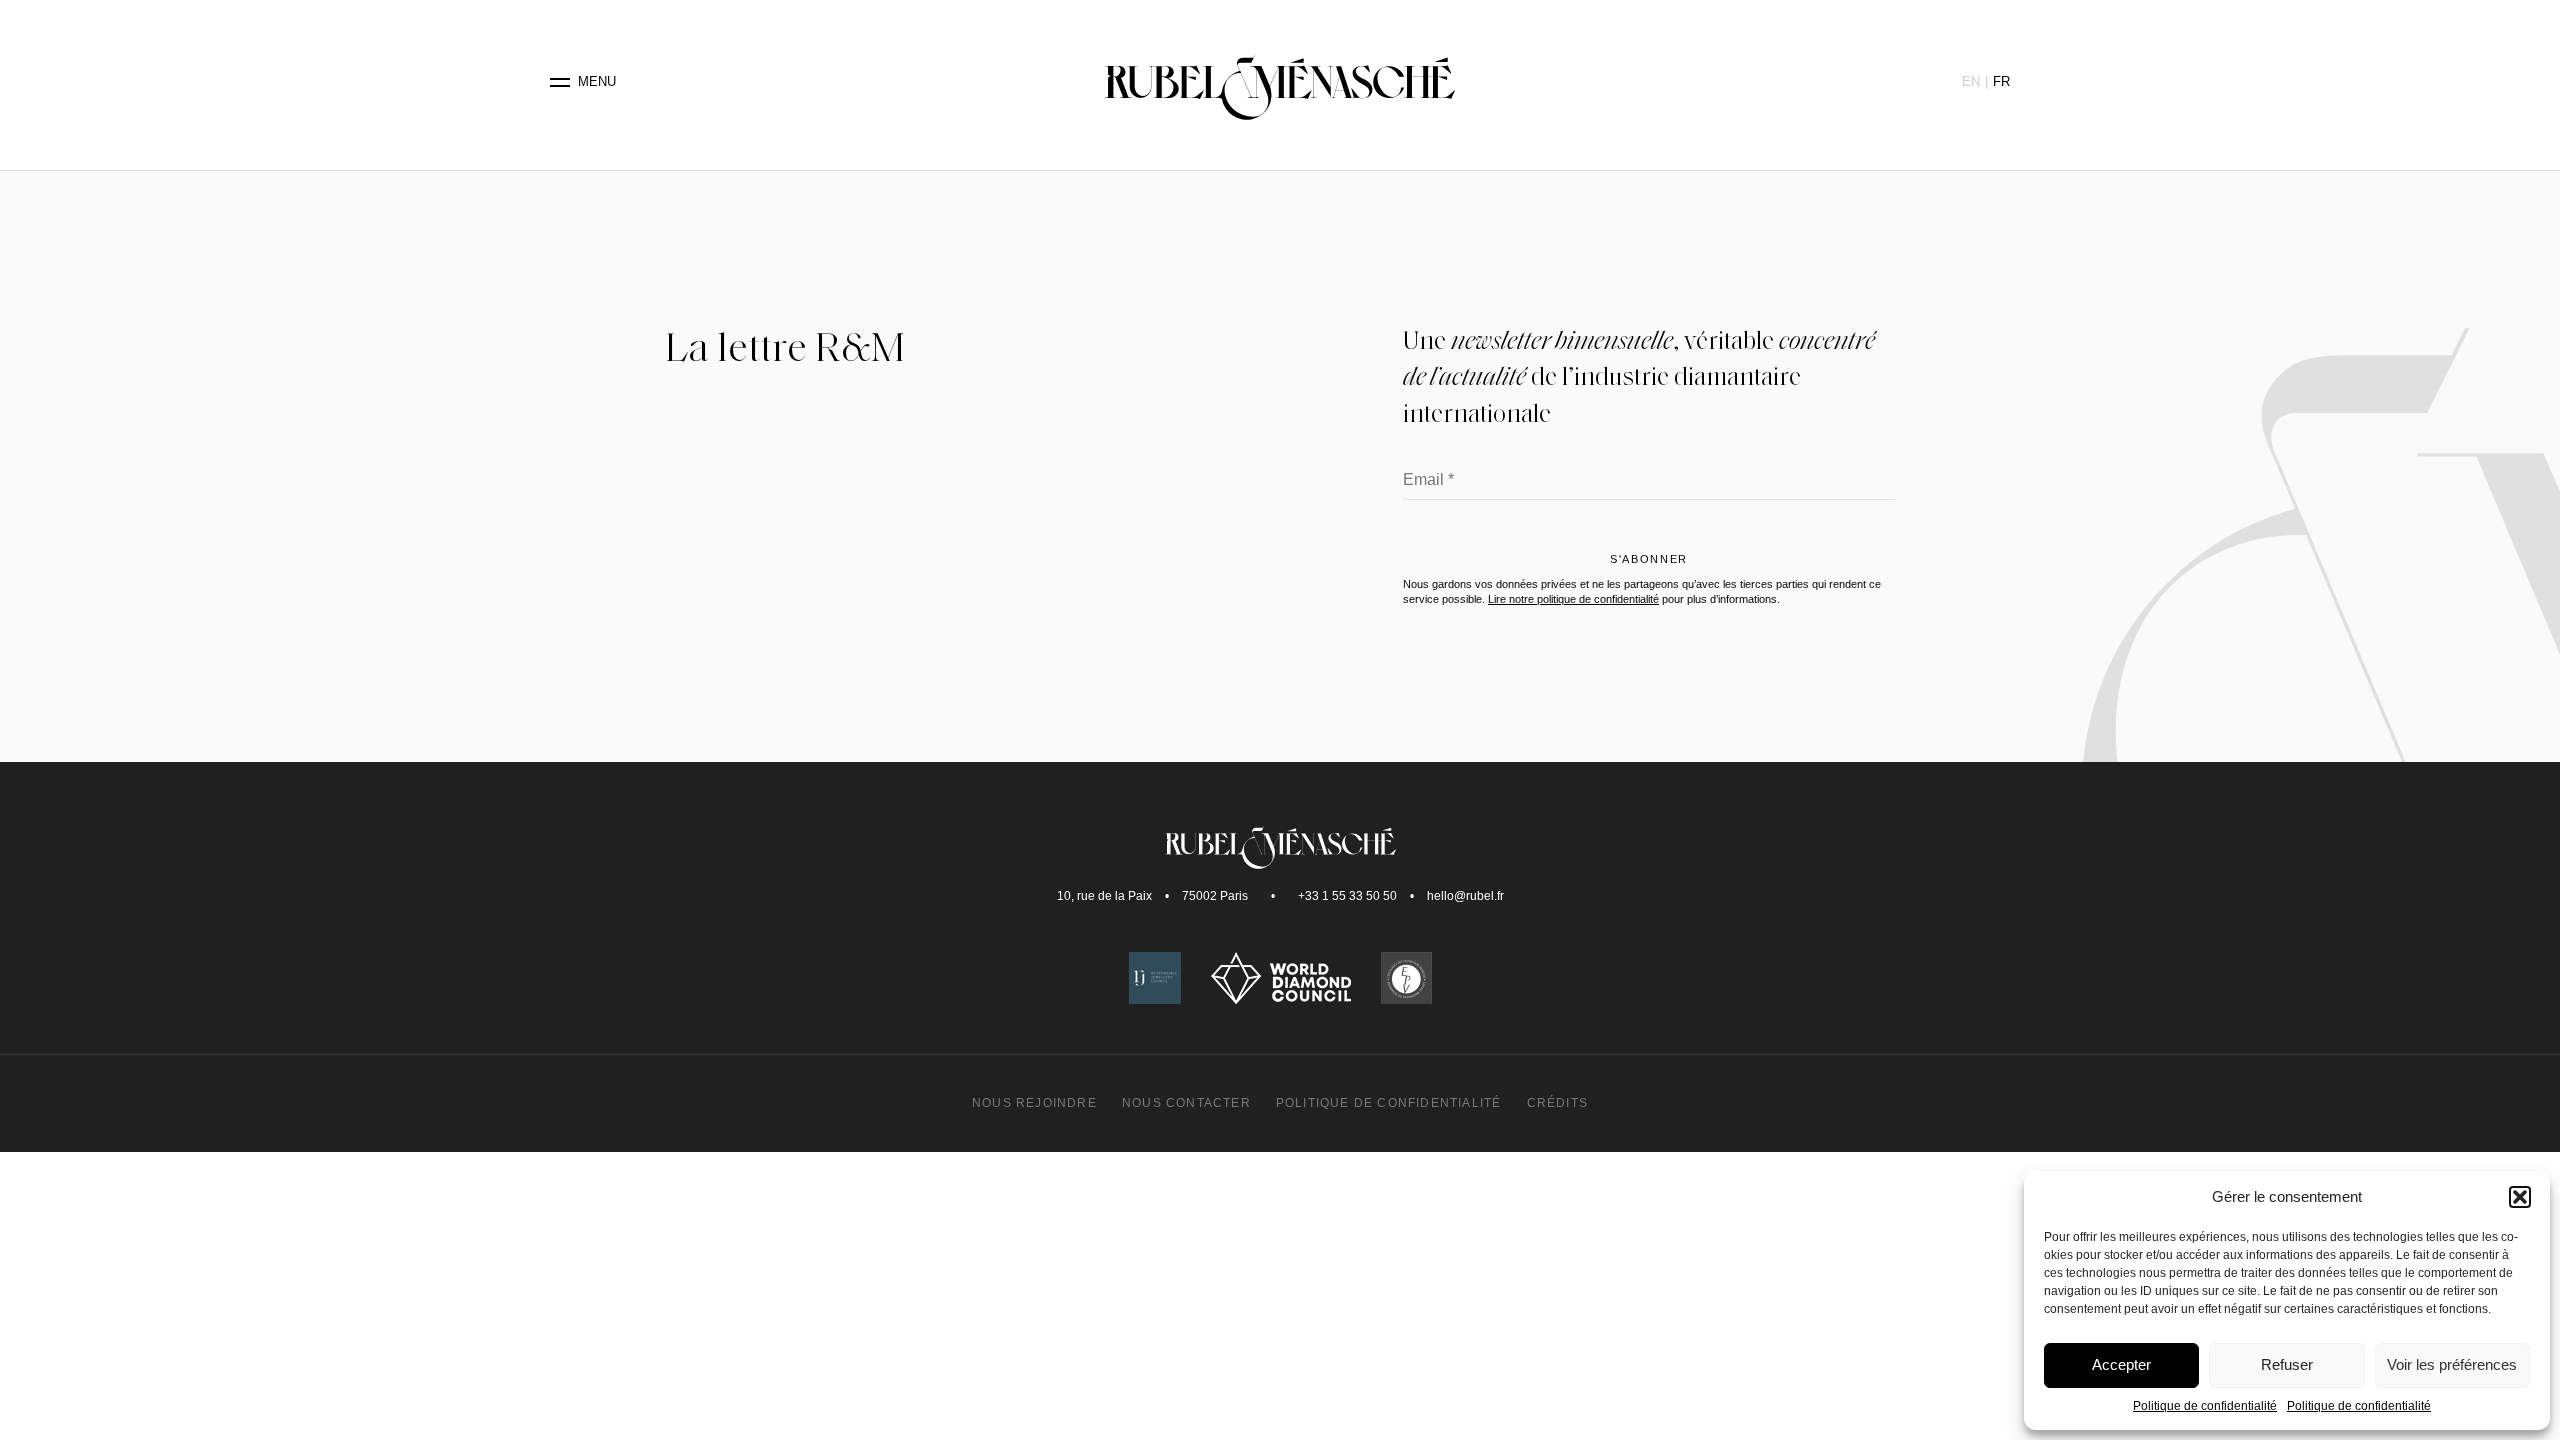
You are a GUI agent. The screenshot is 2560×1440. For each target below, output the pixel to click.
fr (2001, 81)
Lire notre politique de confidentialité (1573, 599)
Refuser (2287, 1364)
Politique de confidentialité (2205, 1406)
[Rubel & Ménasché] (1280, 82)
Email (1428, 480)
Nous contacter (1186, 1103)
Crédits (1557, 1103)
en (1971, 81)
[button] (2520, 1197)
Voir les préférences (2452, 1364)
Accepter (2121, 1364)
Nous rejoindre (1034, 1103)
